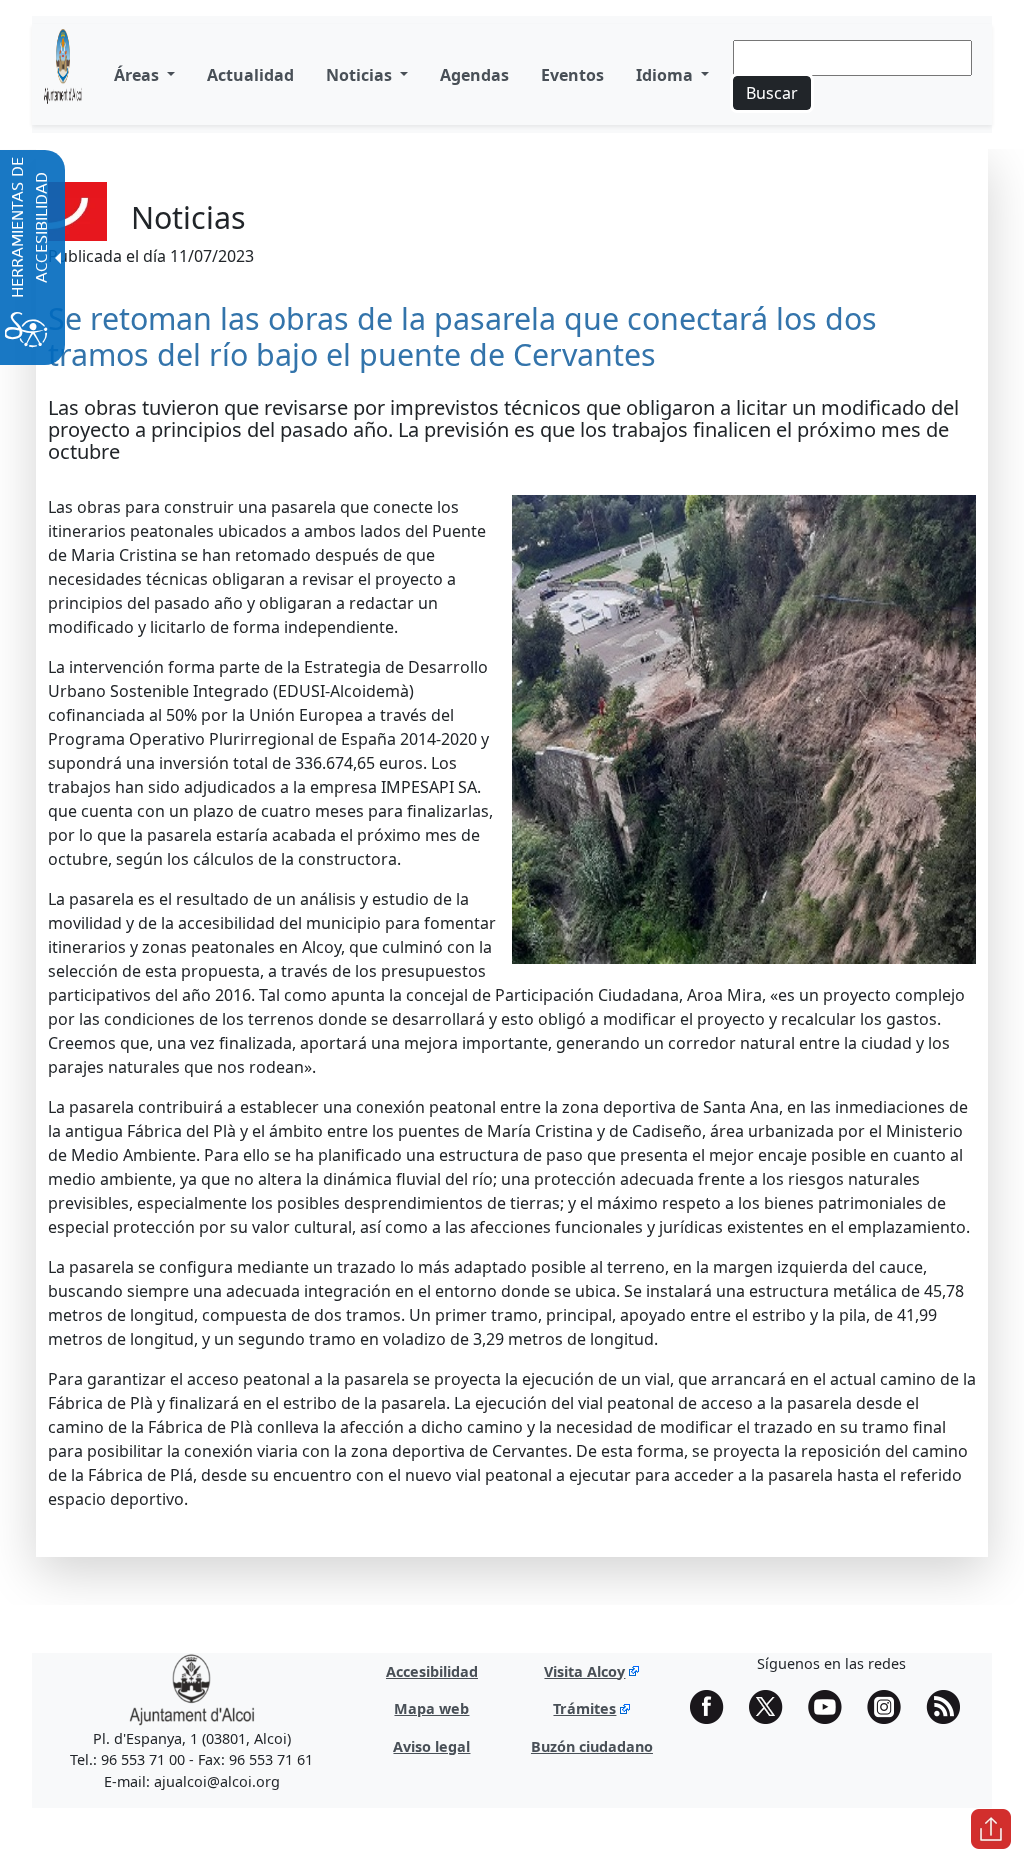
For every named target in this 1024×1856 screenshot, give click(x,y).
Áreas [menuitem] (138, 75)
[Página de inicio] (63, 74)
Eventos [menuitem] (572, 75)
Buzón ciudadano (592, 1746)
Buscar (772, 93)
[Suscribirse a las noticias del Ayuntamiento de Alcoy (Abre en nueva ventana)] (950, 1707)
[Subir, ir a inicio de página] (991, 1829)
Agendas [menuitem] (474, 75)
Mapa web (431, 1708)
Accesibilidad (432, 1671)
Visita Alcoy (584, 1671)
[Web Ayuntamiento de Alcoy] (191, 1688)
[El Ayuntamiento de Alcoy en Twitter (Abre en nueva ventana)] (773, 1707)
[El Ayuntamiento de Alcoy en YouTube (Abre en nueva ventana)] (832, 1707)
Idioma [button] (666, 75)
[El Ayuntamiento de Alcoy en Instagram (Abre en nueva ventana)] (891, 1707)
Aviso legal (431, 1746)
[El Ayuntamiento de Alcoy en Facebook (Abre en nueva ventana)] (714, 1707)
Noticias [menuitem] (361, 75)
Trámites (584, 1708)
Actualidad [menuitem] (250, 75)
